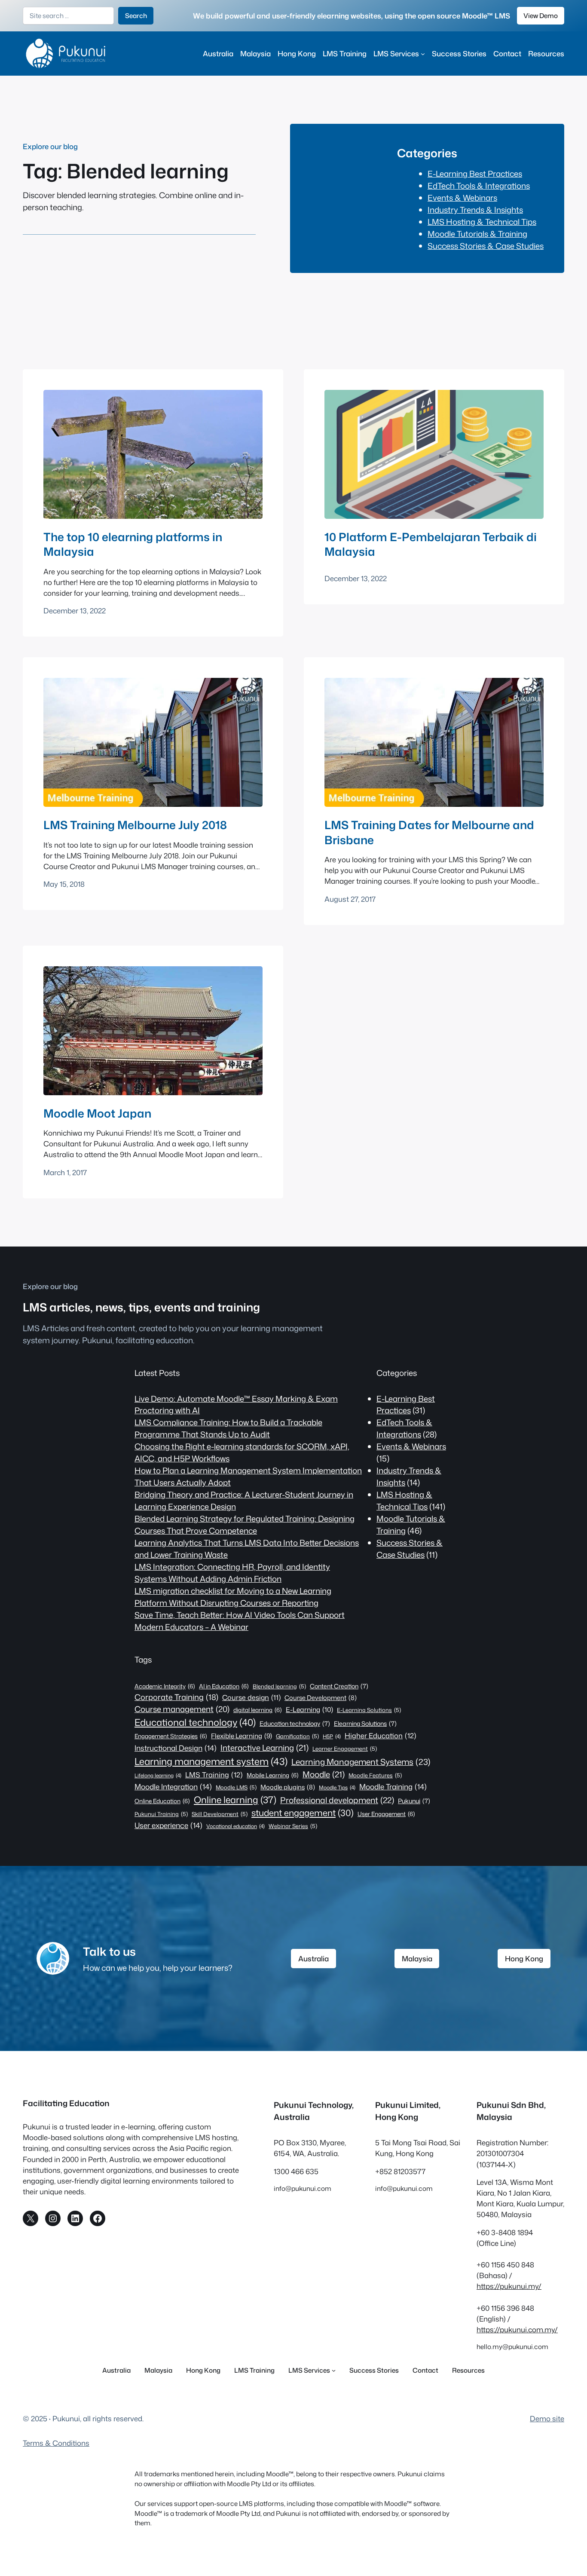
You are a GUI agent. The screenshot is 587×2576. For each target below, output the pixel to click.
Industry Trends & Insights (475, 210)
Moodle (324, 1774)
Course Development (321, 1698)
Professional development (337, 1800)
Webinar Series (293, 1826)
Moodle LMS (236, 1787)
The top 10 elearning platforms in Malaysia (133, 544)
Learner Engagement (345, 1749)
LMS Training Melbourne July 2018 (135, 825)
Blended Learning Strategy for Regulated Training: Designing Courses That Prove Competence (245, 1525)
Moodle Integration (173, 1786)
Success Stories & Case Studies (486, 246)
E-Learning (309, 1709)
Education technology (295, 1724)
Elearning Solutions (365, 1724)
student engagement (303, 1813)
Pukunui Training (161, 1814)
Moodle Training (393, 1786)
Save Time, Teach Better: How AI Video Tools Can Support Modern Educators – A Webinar (240, 1621)
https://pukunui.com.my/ (517, 2329)
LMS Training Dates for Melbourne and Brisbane (429, 832)
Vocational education (235, 1826)
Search (136, 15)
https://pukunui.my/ (509, 2286)
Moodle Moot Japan (97, 1113)
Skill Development (220, 1814)
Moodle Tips (337, 1787)
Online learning (235, 1800)
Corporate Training (176, 1697)
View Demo (541, 15)
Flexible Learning (242, 1736)
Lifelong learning (158, 1775)
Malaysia (417, 1959)
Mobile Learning (273, 1775)
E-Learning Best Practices (475, 174)
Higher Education (381, 1735)
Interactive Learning (264, 1748)
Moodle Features (375, 1775)
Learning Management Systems (361, 1762)
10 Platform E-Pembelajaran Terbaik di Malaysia (431, 544)
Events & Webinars (462, 198)
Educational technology (195, 1722)
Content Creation (339, 1686)
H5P (332, 1736)
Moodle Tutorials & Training (477, 234)
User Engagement (386, 1814)
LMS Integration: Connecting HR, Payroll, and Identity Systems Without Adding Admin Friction (232, 1573)
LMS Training (214, 1775)
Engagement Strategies (171, 1736)
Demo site (547, 2418)
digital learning (258, 1710)
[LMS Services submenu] (423, 53)
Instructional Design (176, 1748)
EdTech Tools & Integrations (479, 186)
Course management (182, 1709)
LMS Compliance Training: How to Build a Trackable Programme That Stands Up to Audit (228, 1428)
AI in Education (224, 1686)
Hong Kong (524, 1959)
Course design (251, 1697)
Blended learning (279, 1686)
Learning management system (211, 1761)
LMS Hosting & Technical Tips (482, 222)
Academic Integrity (165, 1686)
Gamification (297, 1736)
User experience (168, 1825)
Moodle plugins (288, 1787)
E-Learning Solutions (369, 1710)
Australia (313, 1959)
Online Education (162, 1801)
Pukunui (414, 1801)
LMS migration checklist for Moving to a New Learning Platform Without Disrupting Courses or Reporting (233, 1597)
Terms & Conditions (56, 2443)
